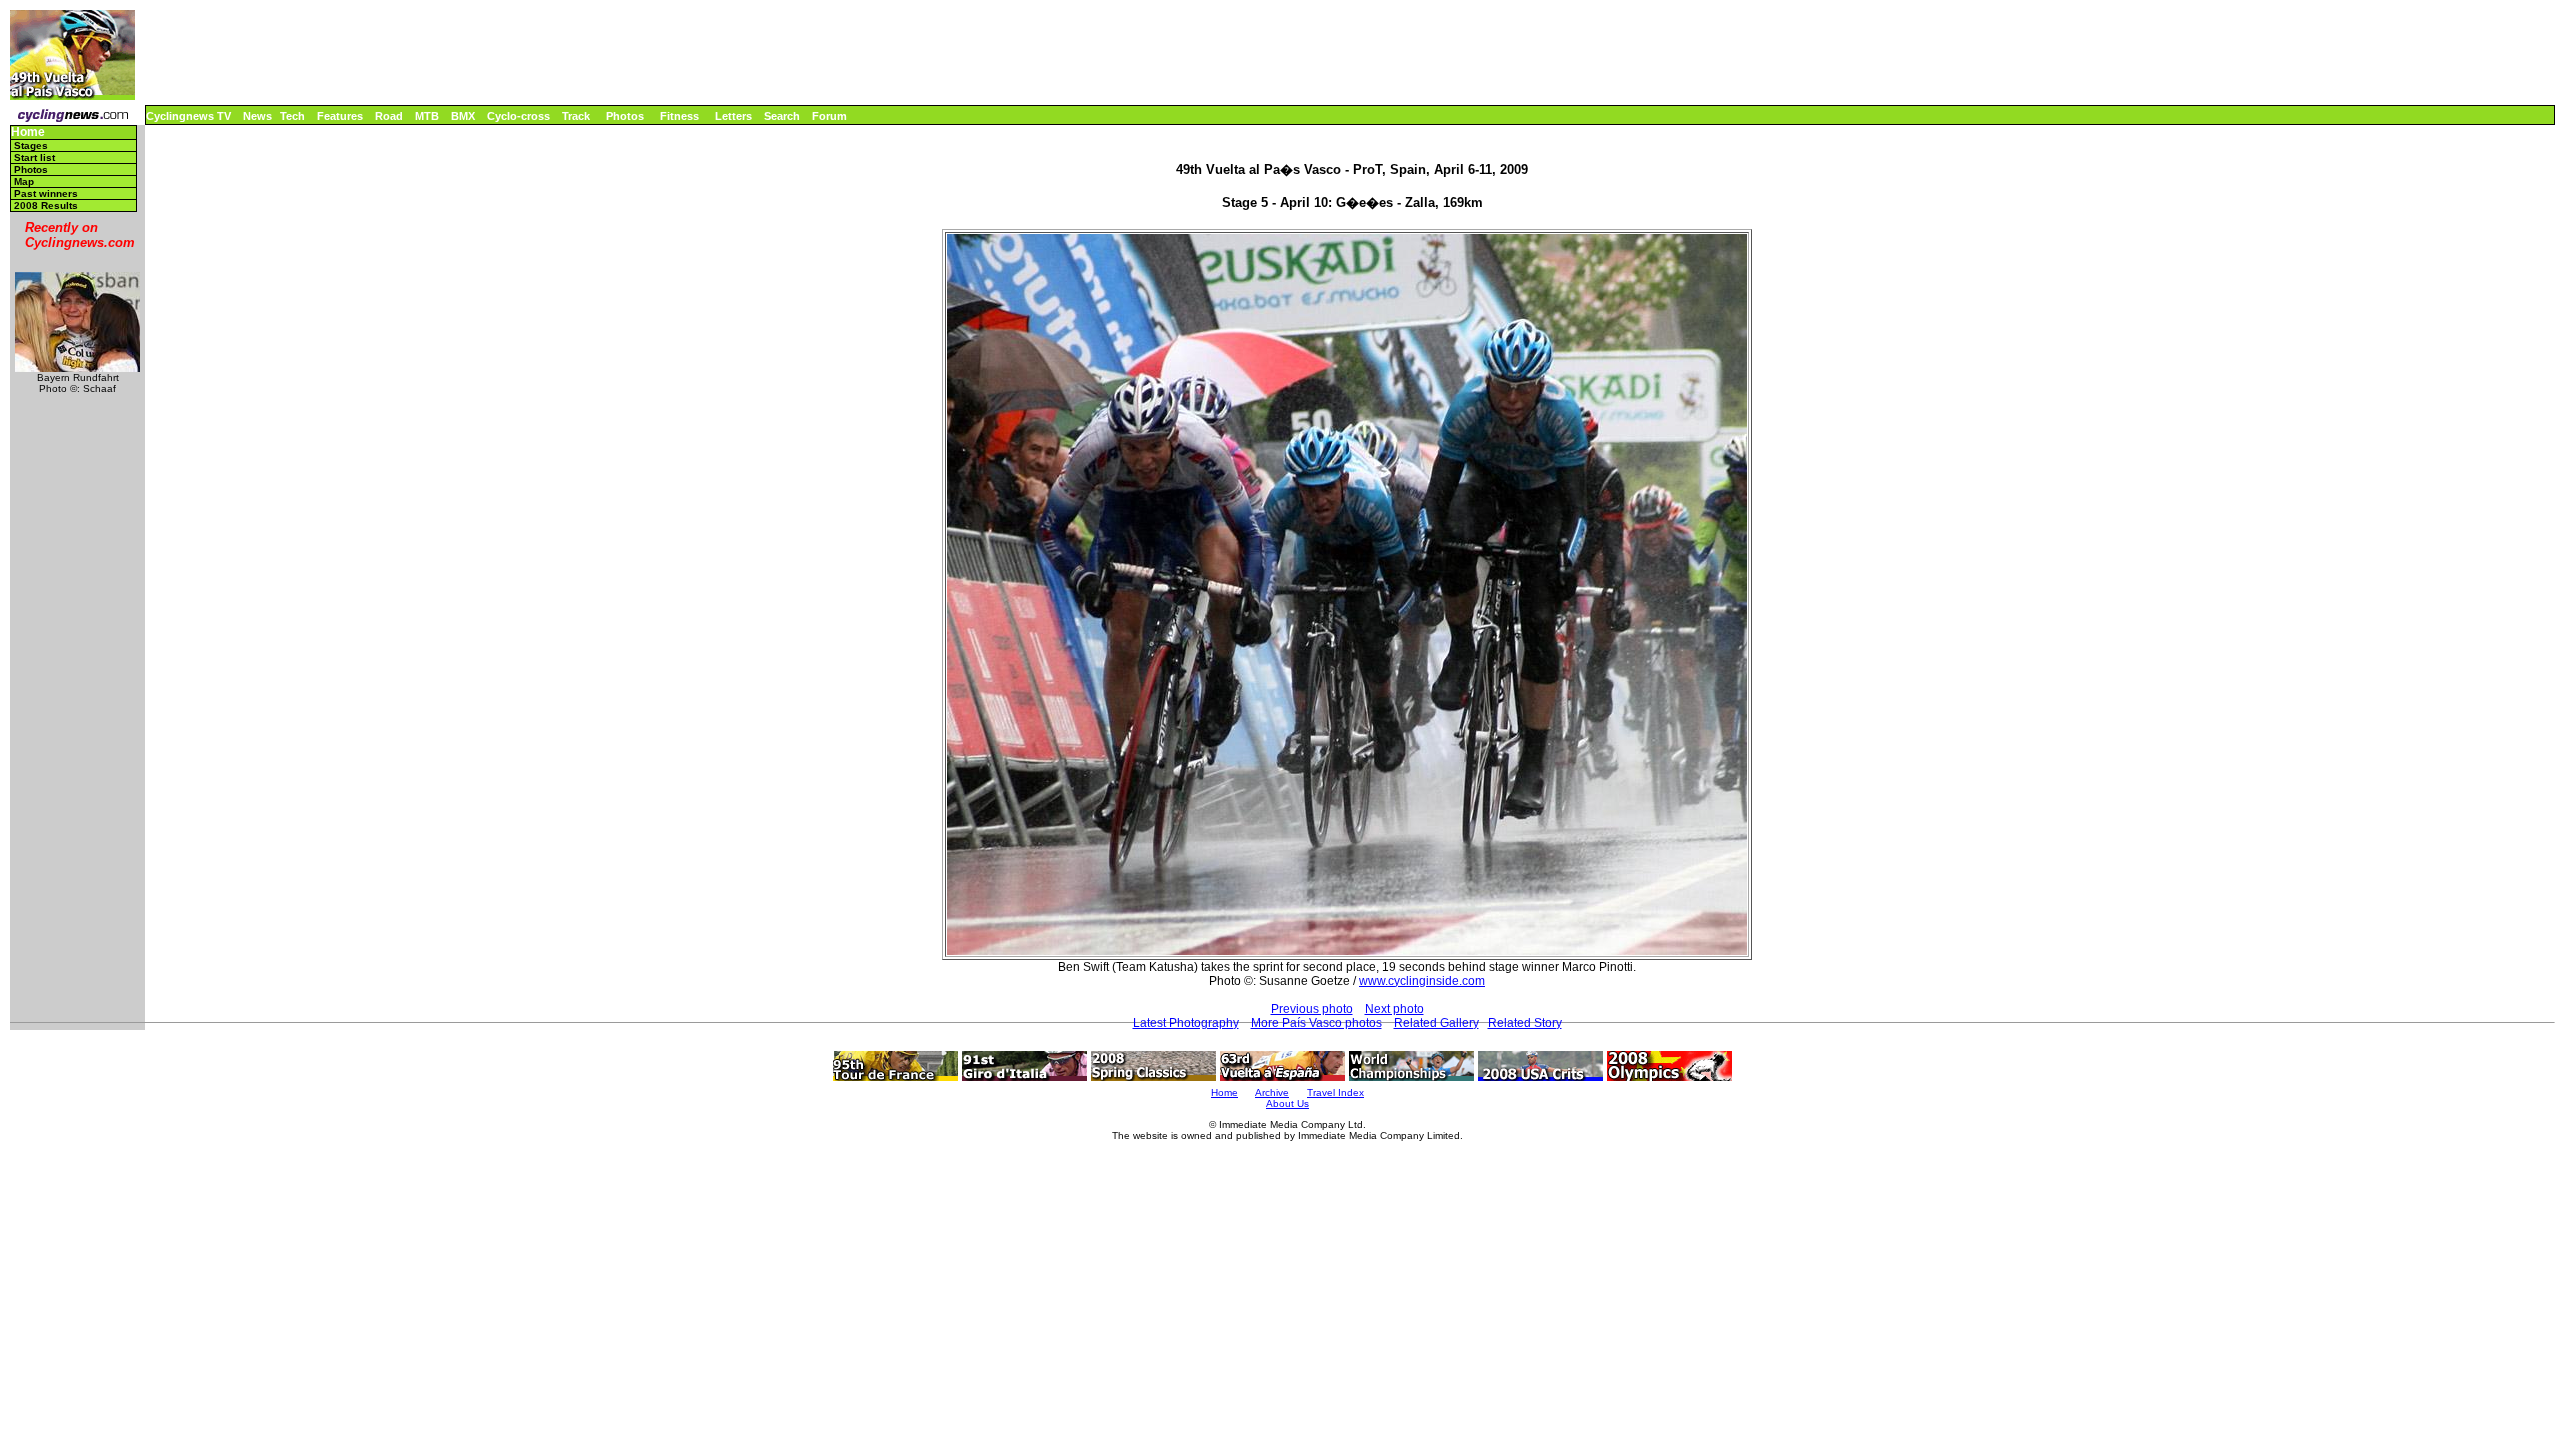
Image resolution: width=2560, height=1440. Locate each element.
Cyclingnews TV (188, 116)
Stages (31, 145)
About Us (1287, 1103)
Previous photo (1312, 1009)
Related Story (1525, 1023)
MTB (427, 116)
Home (28, 132)
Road (389, 116)
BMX (463, 116)
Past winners (46, 193)
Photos (625, 116)
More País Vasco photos (1316, 1023)
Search (782, 116)
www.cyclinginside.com (1422, 981)
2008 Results (46, 205)
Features (340, 116)
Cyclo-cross (518, 116)
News (257, 116)
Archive (1272, 1092)
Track (576, 116)
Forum (829, 116)
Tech (292, 116)
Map (24, 181)
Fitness (679, 116)
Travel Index (1335, 1092)
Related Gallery (1436, 1023)
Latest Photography (1186, 1023)
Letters (733, 116)
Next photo (1394, 1009)
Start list (34, 157)
